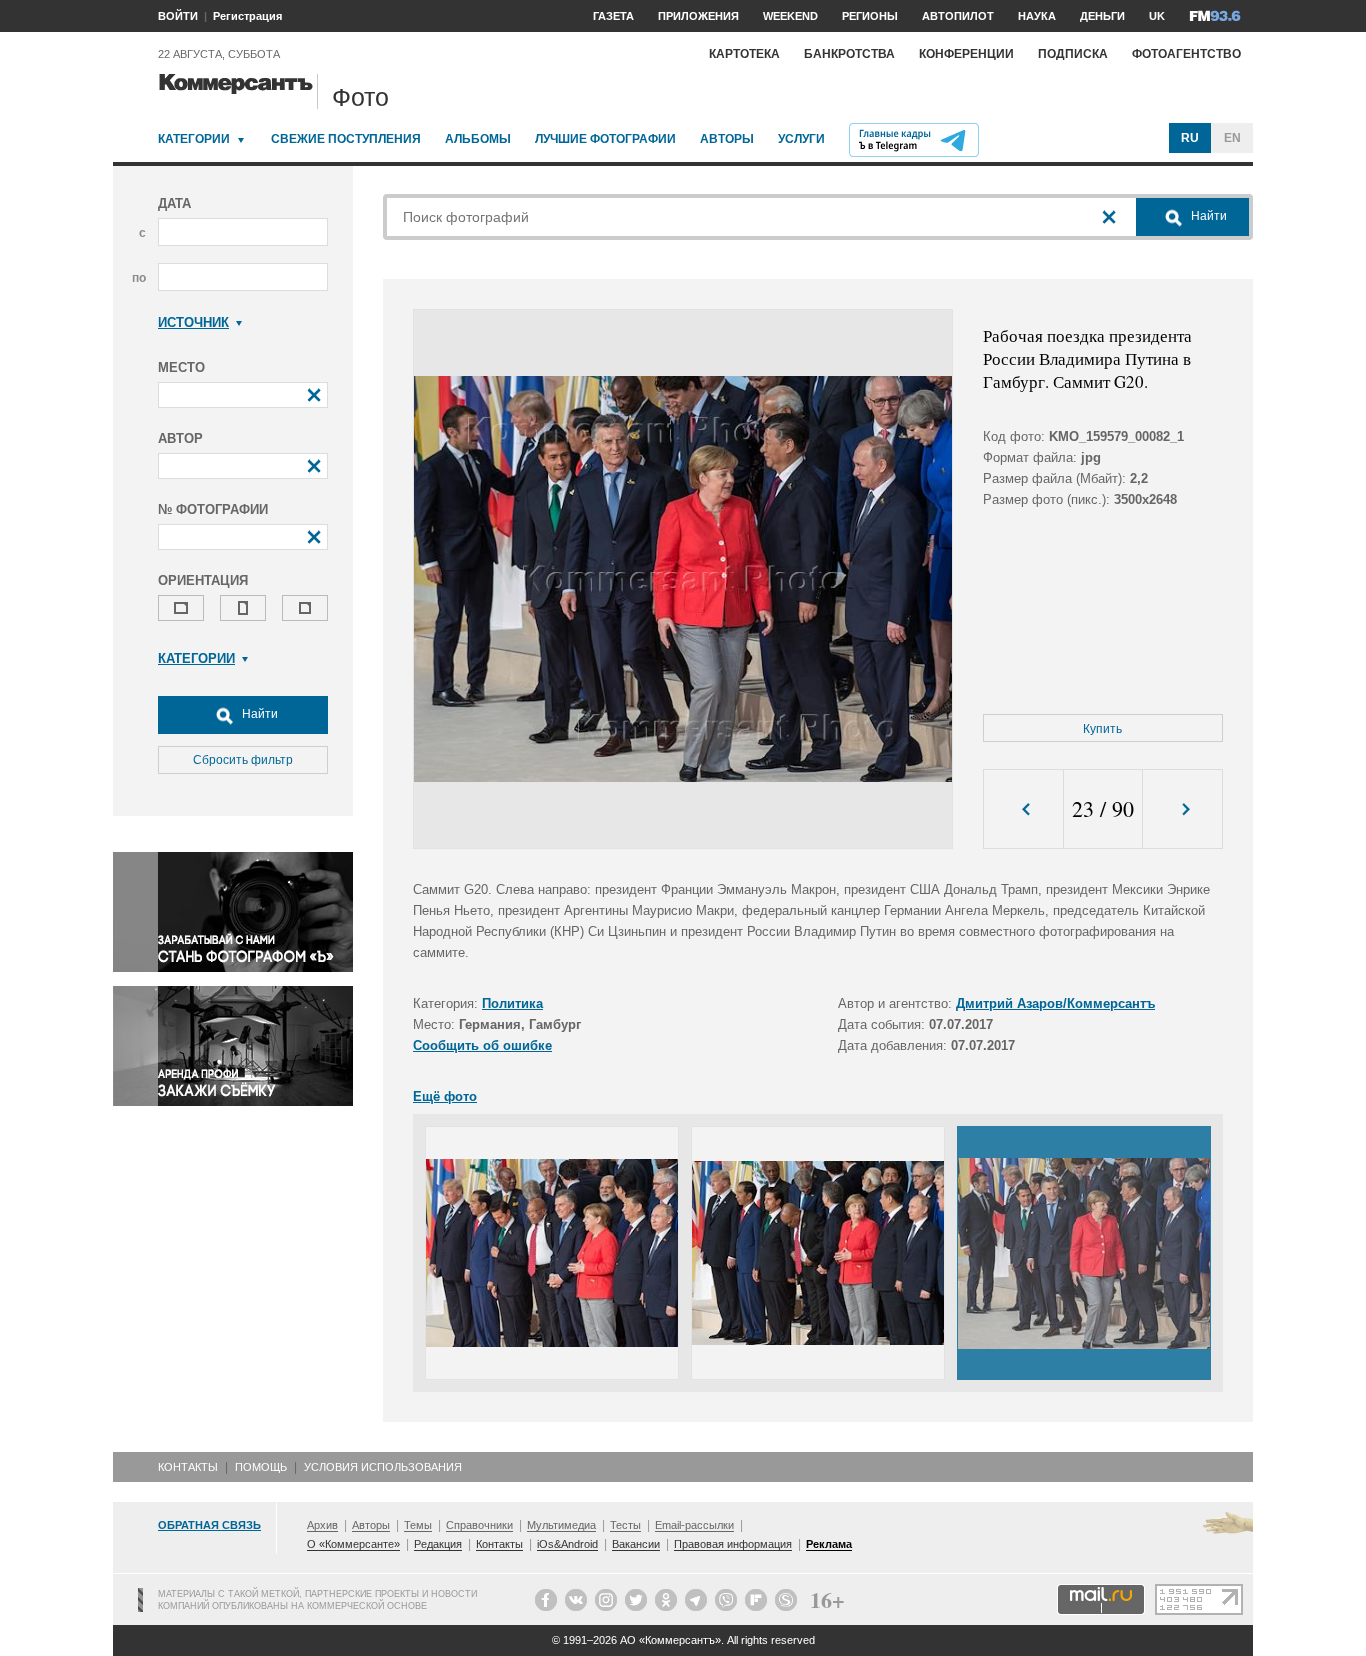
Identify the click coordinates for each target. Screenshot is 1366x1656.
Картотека (744, 54)
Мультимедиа (561, 1525)
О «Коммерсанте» (353, 1544)
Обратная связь (209, 1525)
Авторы (727, 139)
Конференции (966, 54)
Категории (194, 139)
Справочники (479, 1525)
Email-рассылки (694, 1525)
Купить (1102, 729)
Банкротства (849, 54)
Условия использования (383, 1467)
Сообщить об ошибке (482, 1045)
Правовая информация (733, 1544)
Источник (193, 322)
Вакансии (636, 1544)
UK (1157, 16)
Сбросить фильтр (243, 760)
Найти (258, 714)
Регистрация (247, 16)
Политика (512, 1003)
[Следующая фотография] (1182, 809)
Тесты (625, 1525)
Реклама (829, 1544)
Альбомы (478, 139)
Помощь (261, 1467)
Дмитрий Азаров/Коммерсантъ (1055, 1003)
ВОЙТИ (178, 16)
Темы (418, 1525)
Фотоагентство (1186, 54)
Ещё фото (445, 1096)
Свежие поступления (346, 139)
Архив (322, 1525)
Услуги (801, 139)
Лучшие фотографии (605, 139)
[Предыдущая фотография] (1023, 809)
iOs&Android (567, 1544)
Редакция (438, 1544)
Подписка (1073, 54)
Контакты (188, 1467)
